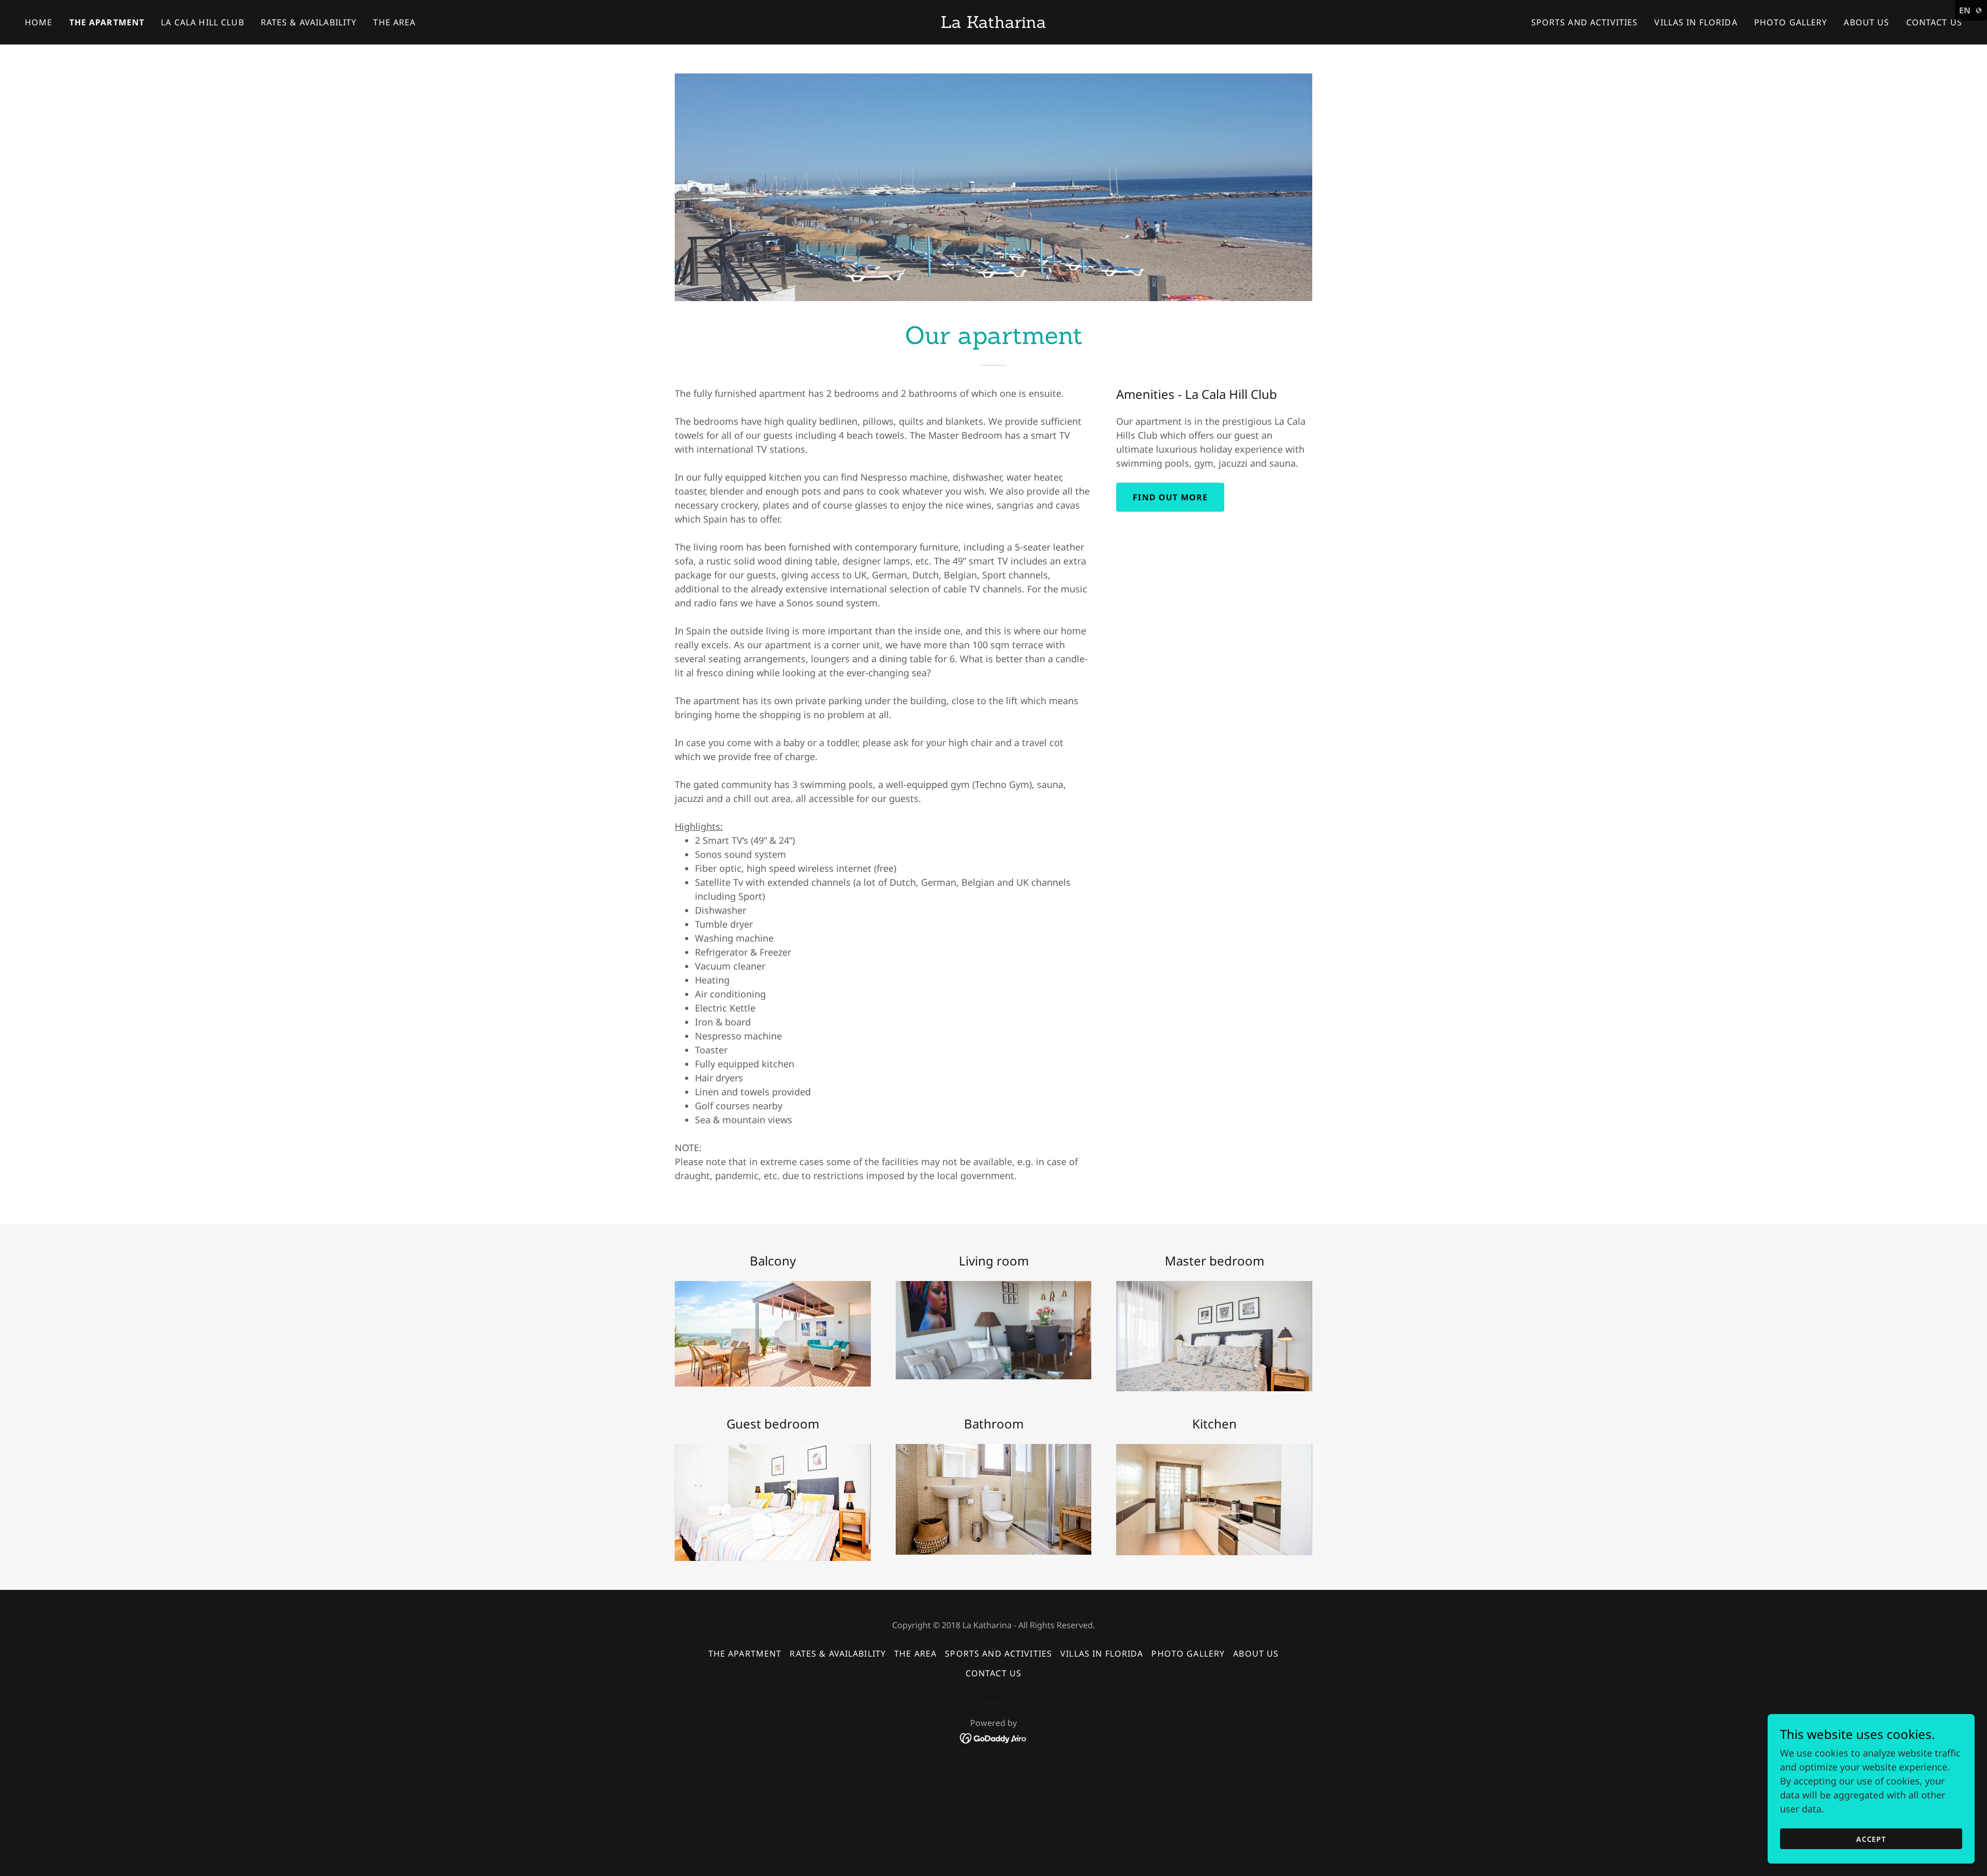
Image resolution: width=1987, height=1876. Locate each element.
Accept (1871, 1839)
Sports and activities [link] (1585, 22)
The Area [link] (394, 22)
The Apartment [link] (107, 22)
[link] (993, 24)
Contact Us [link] (1934, 22)
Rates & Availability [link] (309, 22)
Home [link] (39, 22)
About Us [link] (1866, 22)
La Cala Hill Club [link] (202, 22)
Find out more (1170, 497)
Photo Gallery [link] (1791, 22)
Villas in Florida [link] (1696, 22)
